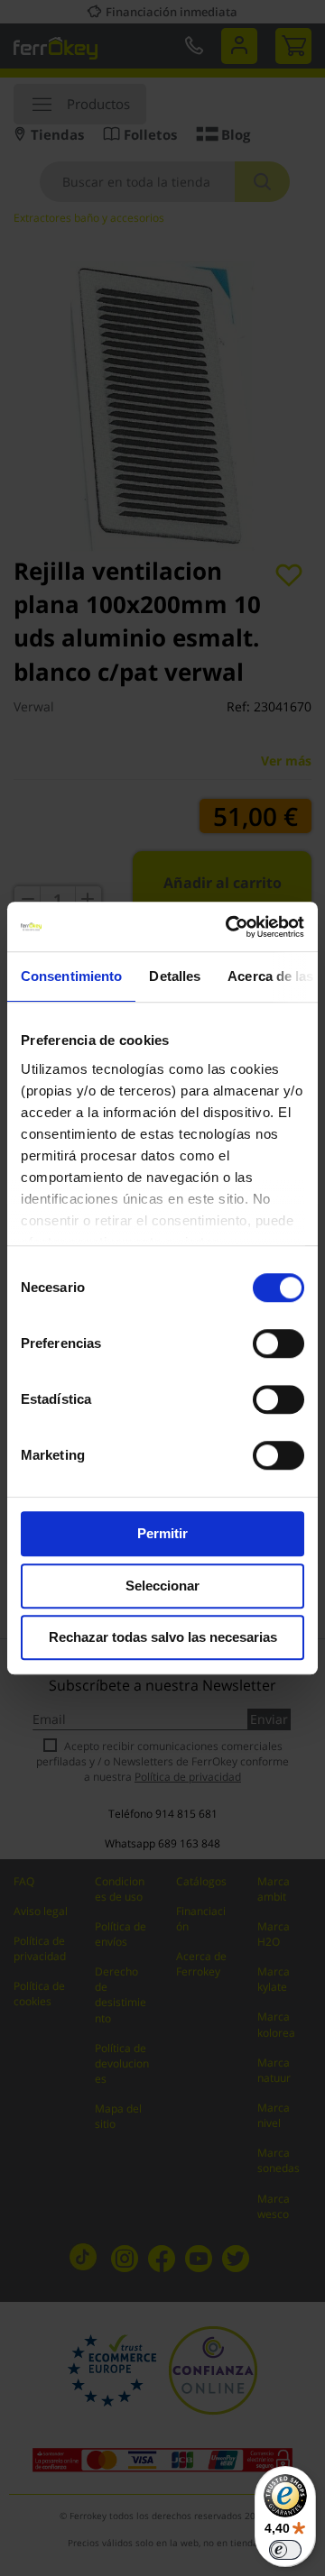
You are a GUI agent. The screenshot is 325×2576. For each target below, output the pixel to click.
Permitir (162, 1533)
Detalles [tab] (175, 976)
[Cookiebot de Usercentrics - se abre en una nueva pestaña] (229, 927)
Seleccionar (162, 1586)
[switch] (279, 1345)
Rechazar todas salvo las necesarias (163, 1637)
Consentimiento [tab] (71, 976)
